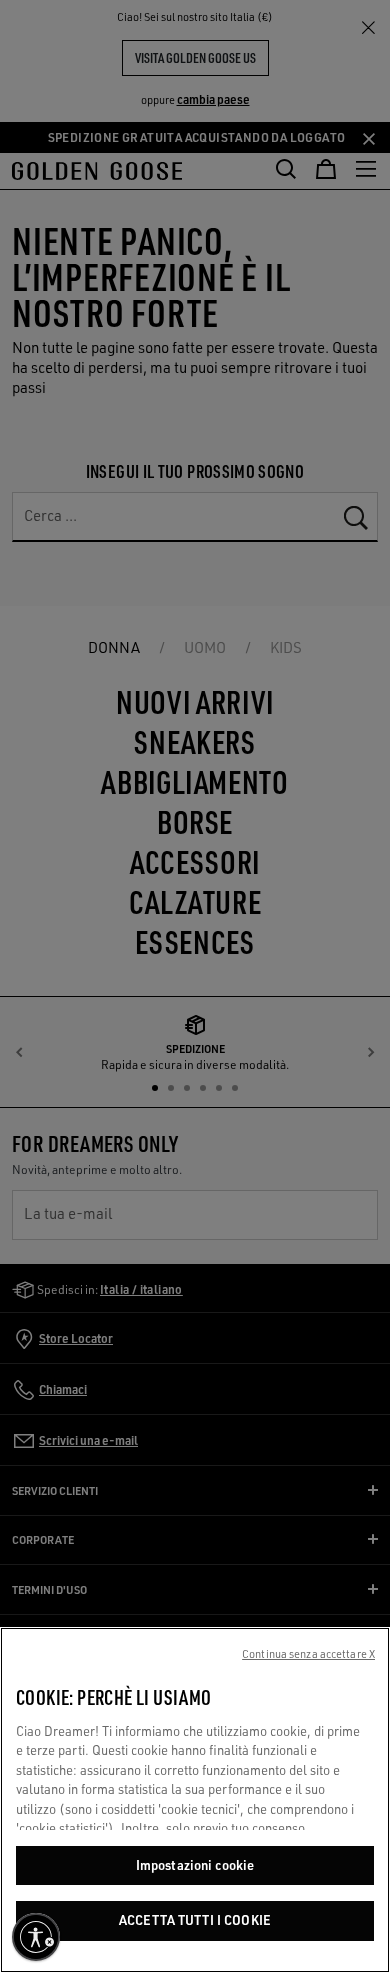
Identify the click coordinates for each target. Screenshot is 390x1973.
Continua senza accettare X (308, 1654)
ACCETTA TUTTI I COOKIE (195, 1920)
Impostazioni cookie (195, 1865)
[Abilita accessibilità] (36, 1937)
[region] (195, 1800)
